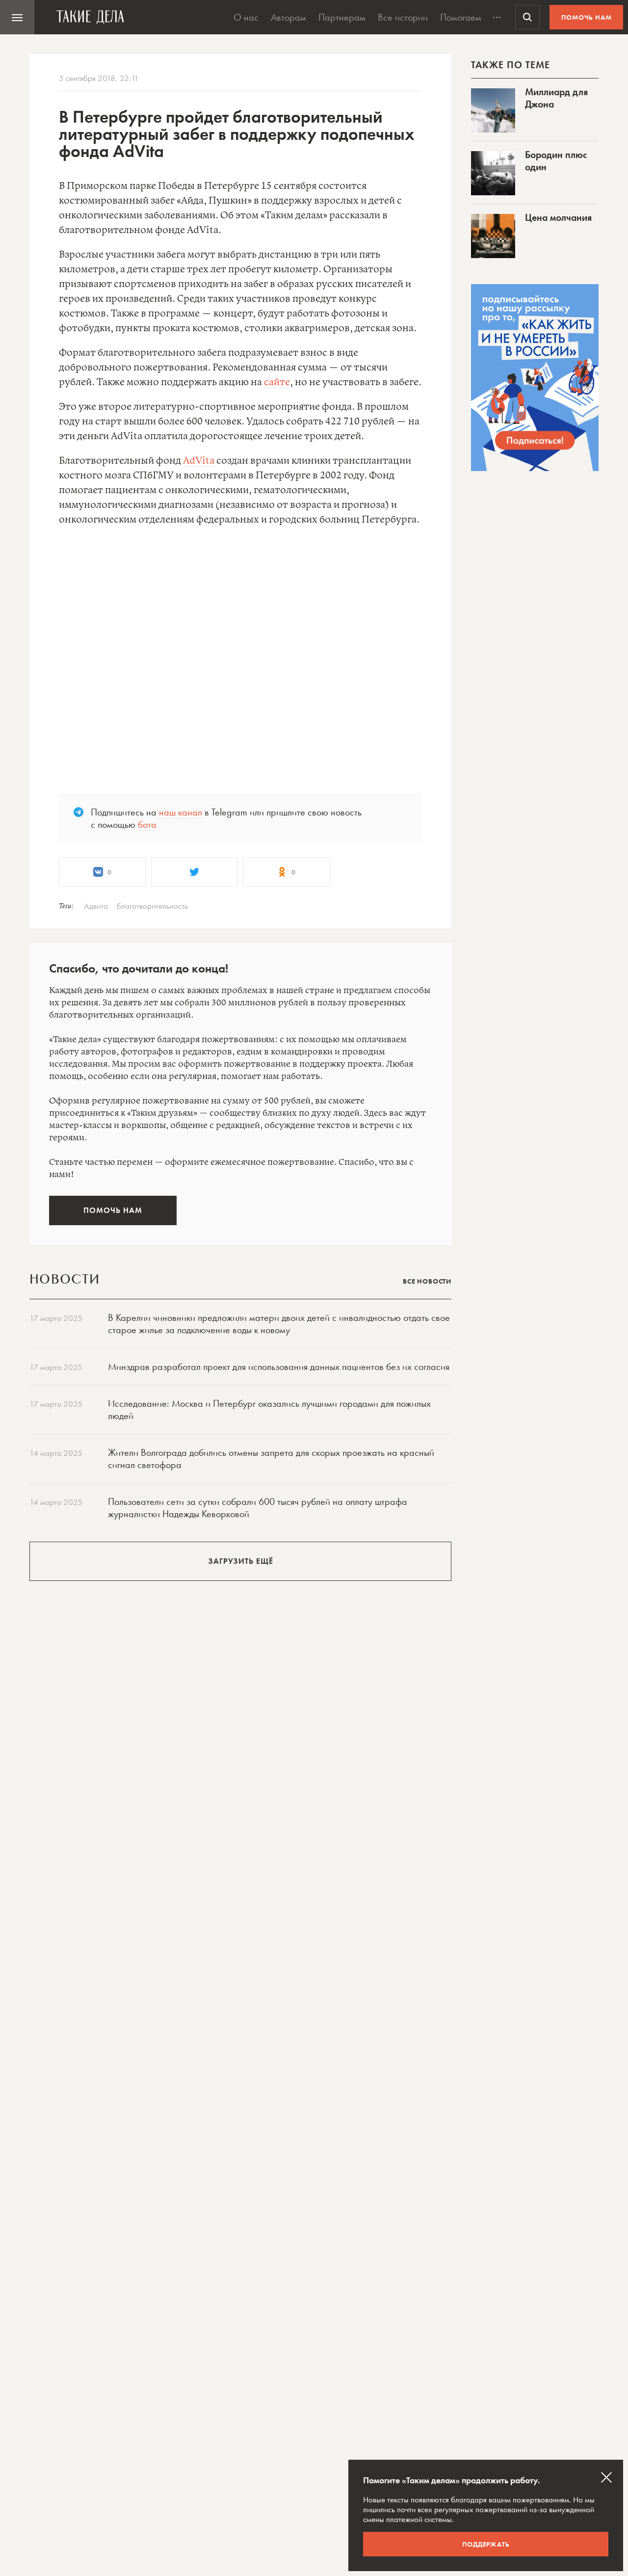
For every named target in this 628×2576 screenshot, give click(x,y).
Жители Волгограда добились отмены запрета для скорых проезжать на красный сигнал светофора (271, 1459)
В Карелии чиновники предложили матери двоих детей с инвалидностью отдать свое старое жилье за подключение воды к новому (279, 1324)
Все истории (403, 17)
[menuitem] (17, 17)
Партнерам (342, 17)
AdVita (199, 461)
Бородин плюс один (556, 161)
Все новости (427, 1281)
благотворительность (152, 906)
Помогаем (461, 17)
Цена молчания (558, 217)
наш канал (181, 812)
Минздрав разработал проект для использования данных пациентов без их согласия (279, 1367)
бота (147, 824)
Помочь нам (587, 17)
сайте (277, 382)
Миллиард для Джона (556, 98)
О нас (246, 17)
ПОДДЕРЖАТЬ (486, 2544)
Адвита (96, 906)
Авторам (288, 17)
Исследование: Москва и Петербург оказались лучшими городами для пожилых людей (269, 1409)
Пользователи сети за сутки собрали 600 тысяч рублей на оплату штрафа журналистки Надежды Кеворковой (258, 1508)
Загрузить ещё (241, 1561)
